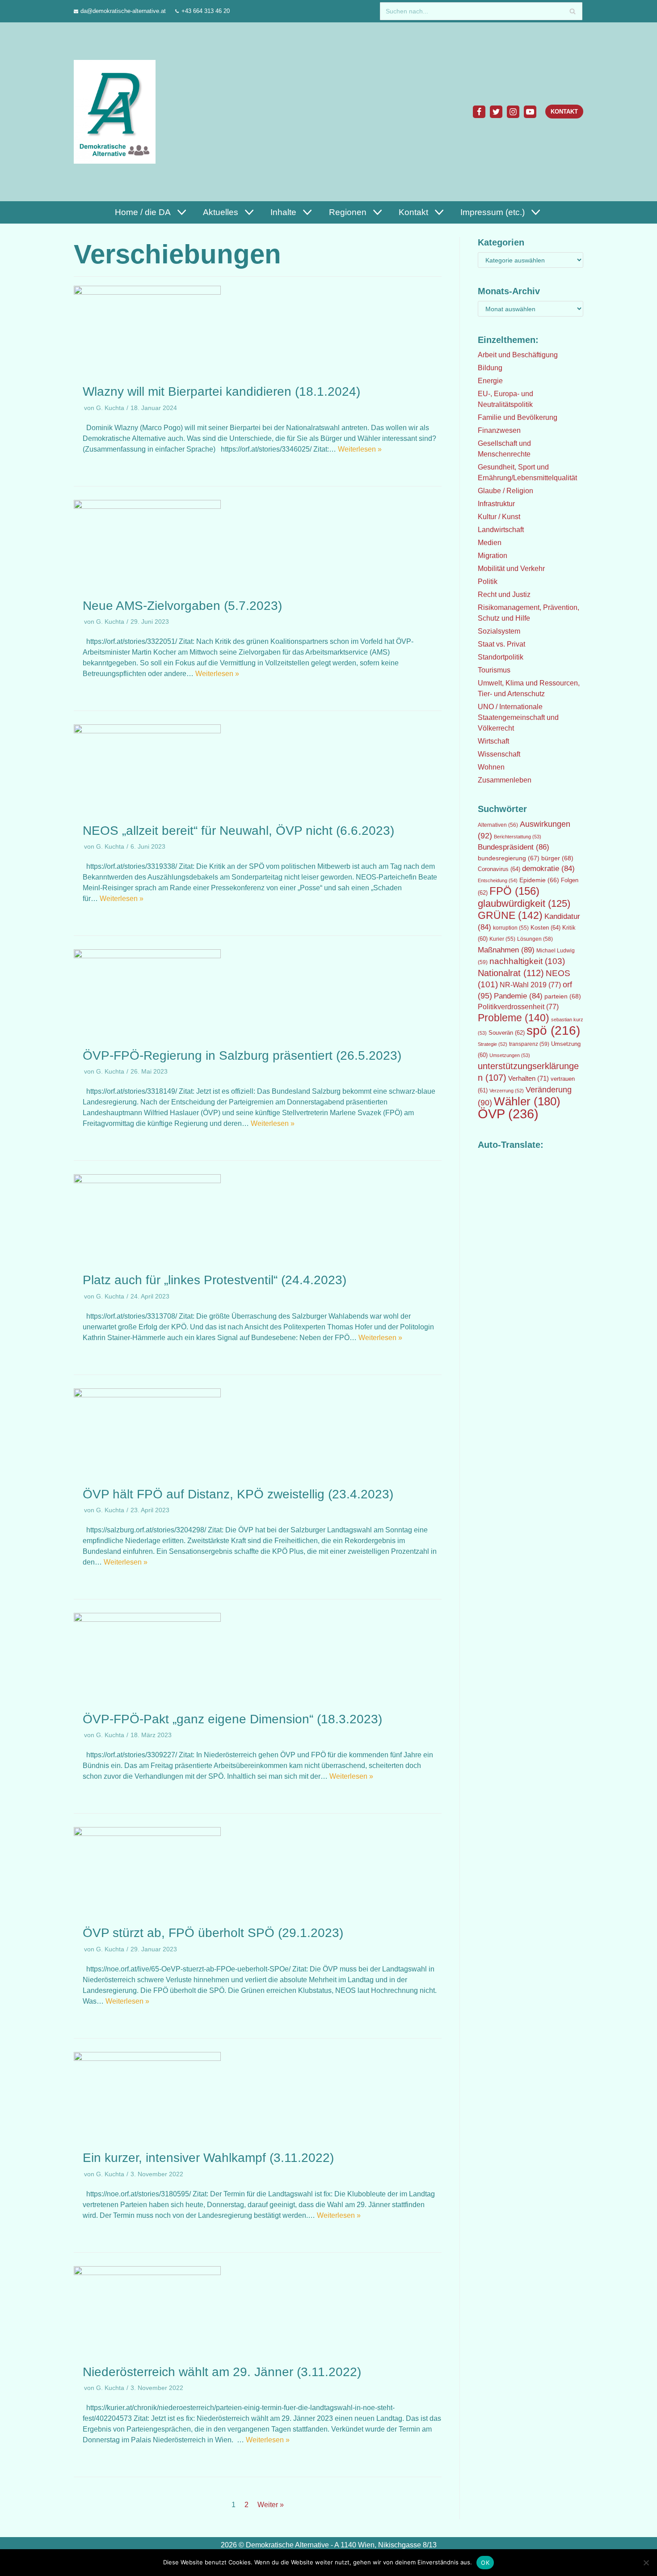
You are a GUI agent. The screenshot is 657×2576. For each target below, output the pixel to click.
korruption (511, 928)
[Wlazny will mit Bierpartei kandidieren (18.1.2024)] (147, 292)
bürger (557, 858)
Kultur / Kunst (499, 517)
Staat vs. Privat (501, 644)
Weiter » (271, 2505)
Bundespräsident (514, 847)
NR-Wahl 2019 (530, 985)
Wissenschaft (499, 754)
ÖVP (508, 1114)
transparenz (529, 1044)
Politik (488, 582)
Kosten (545, 928)
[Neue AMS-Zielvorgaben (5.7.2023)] (147, 506)
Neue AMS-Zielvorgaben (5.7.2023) (182, 606)
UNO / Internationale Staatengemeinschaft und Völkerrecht (518, 717)
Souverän (507, 1033)
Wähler (527, 1101)
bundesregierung (509, 858)
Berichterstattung (518, 837)
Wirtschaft (493, 741)
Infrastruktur (496, 504)
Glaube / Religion (505, 491)
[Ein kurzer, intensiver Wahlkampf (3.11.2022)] (147, 2058)
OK (485, 2563)
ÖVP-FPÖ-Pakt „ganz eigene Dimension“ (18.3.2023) (232, 1719)
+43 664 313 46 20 (206, 11)
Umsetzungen (510, 1055)
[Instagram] (513, 112)
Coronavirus (499, 869)
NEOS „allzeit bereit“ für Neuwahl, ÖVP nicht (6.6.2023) (238, 831)
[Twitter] (496, 112)
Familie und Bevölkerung (518, 417)
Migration (493, 556)
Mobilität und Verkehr (511, 569)
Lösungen (535, 939)
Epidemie (539, 880)
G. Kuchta (110, 408)
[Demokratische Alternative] (117, 112)
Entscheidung (498, 880)
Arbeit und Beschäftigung (518, 355)
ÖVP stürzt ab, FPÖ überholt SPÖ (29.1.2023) (213, 1933)
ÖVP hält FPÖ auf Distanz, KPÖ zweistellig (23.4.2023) (238, 1494)
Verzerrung (507, 1091)
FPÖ (514, 891)
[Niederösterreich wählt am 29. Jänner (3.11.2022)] (147, 2273)
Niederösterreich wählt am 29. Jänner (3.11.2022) (222, 2372)
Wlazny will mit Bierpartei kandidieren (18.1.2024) (221, 391)
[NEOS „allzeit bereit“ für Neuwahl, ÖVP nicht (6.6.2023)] (147, 731)
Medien (490, 543)
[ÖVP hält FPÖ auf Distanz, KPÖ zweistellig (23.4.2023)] (147, 1395)
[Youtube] (530, 112)
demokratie (548, 869)
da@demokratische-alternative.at (123, 11)
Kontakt (564, 112)
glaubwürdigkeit (524, 903)
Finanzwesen (499, 430)
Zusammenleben (505, 780)
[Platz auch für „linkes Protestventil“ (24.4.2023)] (147, 1181)
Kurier (502, 939)
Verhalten (529, 1079)
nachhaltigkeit (527, 961)
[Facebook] (479, 112)
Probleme (514, 1018)
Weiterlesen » (360, 449)
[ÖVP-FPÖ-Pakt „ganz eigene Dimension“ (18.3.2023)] (147, 1619)
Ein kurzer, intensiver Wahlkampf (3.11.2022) (208, 2158)
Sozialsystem (499, 631)
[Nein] (646, 2563)
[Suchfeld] (572, 11)
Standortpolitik (501, 657)
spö (553, 1030)
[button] (181, 212)
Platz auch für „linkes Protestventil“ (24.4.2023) (215, 1280)
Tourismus (494, 670)
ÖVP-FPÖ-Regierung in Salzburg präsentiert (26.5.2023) (242, 1055)
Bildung (490, 368)
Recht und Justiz (504, 594)
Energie (490, 381)
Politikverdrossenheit (518, 1007)
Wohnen (491, 767)
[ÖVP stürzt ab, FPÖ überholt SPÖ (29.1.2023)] (147, 1834)
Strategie (493, 1044)
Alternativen (498, 825)
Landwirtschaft (501, 530)
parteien (563, 996)
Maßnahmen (506, 950)
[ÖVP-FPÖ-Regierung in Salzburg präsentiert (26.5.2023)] (147, 956)
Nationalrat (511, 973)
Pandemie (518, 996)
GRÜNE (510, 915)
